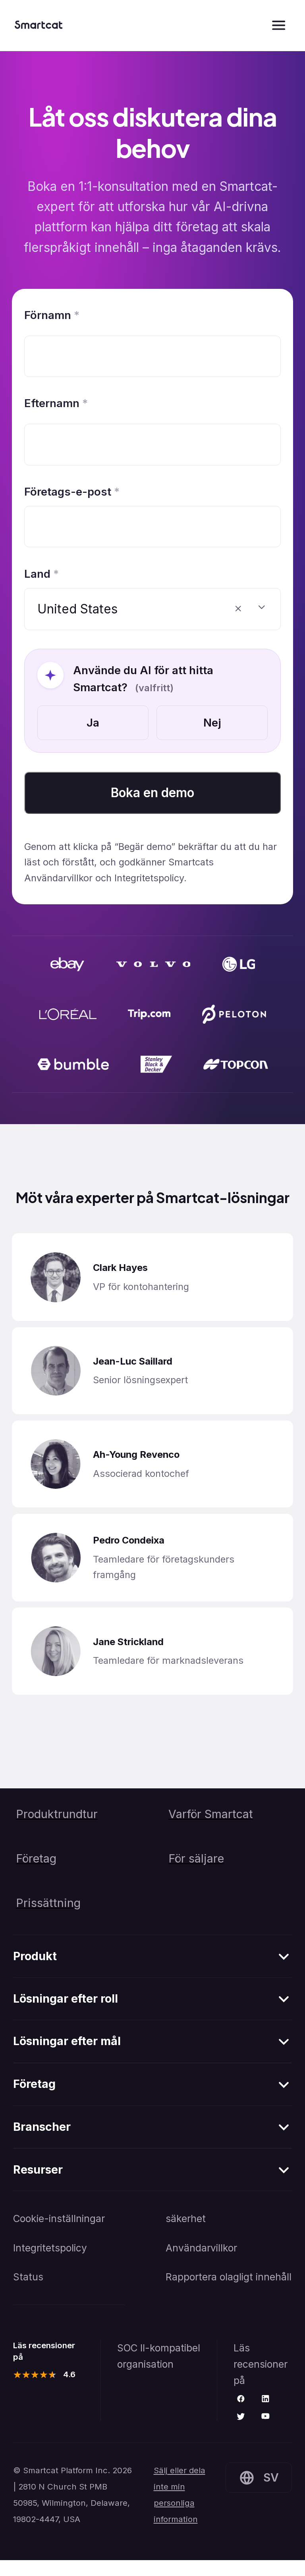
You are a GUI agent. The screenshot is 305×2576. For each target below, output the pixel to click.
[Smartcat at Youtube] (265, 2417)
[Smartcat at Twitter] (241, 2417)
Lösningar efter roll (66, 1998)
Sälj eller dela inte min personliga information (180, 2495)
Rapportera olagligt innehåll (229, 2277)
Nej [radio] (212, 723)
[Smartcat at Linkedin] (265, 2399)
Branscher (42, 2127)
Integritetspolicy (50, 2248)
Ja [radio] (93, 723)
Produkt (35, 1956)
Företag (34, 2084)
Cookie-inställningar (59, 2218)
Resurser (38, 2169)
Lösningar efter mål (67, 2041)
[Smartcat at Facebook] (241, 2399)
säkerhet (186, 2218)
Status (28, 2277)
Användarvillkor (201, 2248)
